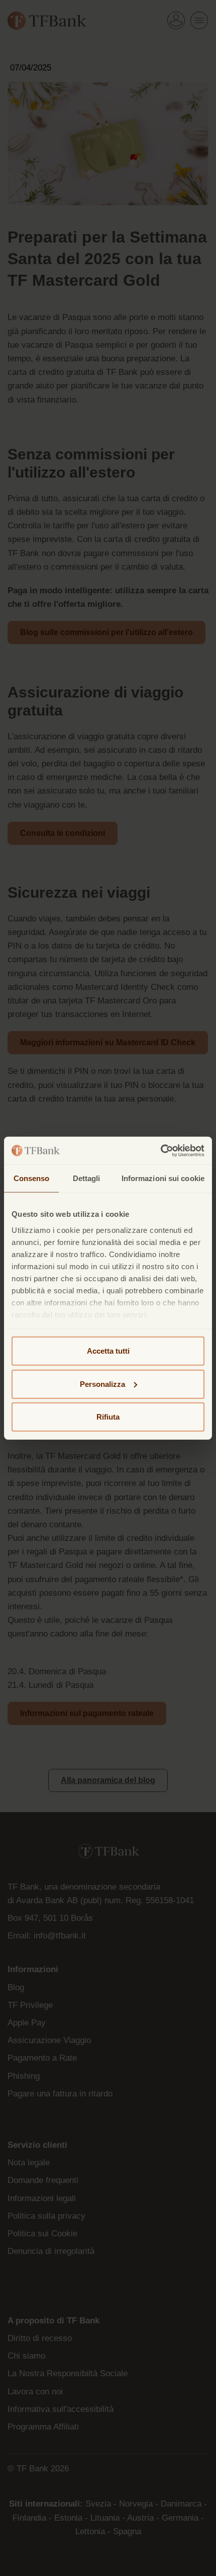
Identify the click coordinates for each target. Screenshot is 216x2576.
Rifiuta (108, 1417)
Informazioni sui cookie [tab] (163, 1178)
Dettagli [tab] (87, 1178)
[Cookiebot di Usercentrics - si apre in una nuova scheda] (160, 1150)
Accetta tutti (108, 1351)
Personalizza (102, 1384)
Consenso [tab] (32, 1178)
